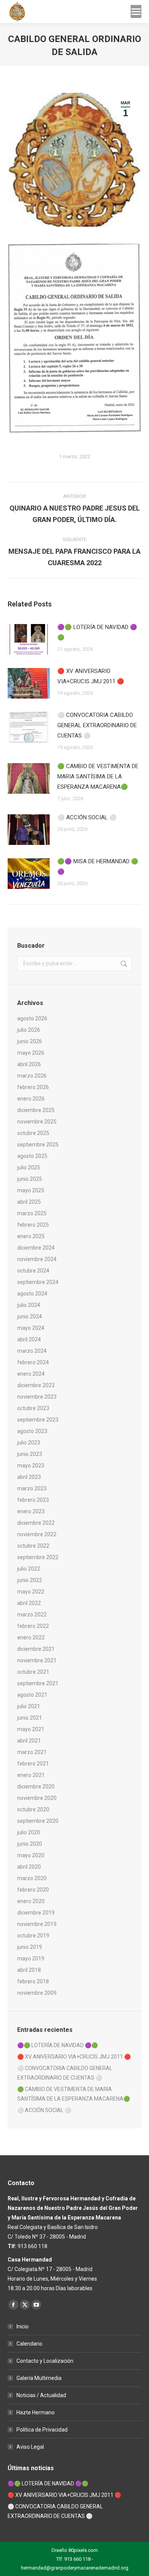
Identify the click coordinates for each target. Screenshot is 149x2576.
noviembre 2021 (37, 1660)
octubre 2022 (33, 1546)
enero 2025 (31, 1236)
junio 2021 (30, 1718)
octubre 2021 (33, 1672)
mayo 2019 (31, 1958)
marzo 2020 (32, 1878)
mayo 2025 (31, 1190)
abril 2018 (29, 1970)
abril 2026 (29, 1064)
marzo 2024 (32, 1351)
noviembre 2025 (37, 1122)
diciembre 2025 (36, 1110)
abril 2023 (29, 1477)
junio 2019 (30, 1947)
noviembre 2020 (37, 1798)
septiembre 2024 (38, 1282)
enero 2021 (31, 1775)
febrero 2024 (33, 1362)
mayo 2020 (31, 1855)
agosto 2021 (32, 1695)
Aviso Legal (30, 2447)
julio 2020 (29, 1832)
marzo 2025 (32, 1213)
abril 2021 (29, 1741)
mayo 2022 (31, 1592)
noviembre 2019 (37, 1924)
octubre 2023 (33, 1408)
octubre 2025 (33, 1133)
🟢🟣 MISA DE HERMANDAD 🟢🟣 (98, 867)
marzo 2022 (32, 1615)
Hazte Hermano (36, 2412)
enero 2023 (31, 1511)
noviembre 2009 (37, 1993)
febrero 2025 (33, 1225)
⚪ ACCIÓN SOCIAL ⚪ (87, 817)
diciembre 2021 (36, 1649)
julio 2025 (29, 1167)
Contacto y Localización (45, 2361)
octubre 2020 (33, 1809)
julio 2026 (29, 1030)
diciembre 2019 (36, 1913)
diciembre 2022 (36, 1523)
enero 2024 (31, 1374)
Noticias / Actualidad (41, 2395)
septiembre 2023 (38, 1420)
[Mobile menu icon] (136, 11)
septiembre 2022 (38, 1557)
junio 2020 (30, 1844)
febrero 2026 (33, 1087)
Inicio (23, 2326)
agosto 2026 (32, 1018)
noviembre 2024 (37, 1259)
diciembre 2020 (36, 1787)
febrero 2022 (33, 1626)
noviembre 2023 (37, 1397)
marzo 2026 (32, 1076)
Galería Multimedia (39, 2378)
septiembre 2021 (38, 1683)
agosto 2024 (32, 1294)
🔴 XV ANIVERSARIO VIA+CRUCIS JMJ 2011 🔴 (91, 676)
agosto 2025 (32, 1156)
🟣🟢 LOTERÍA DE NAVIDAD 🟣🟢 (97, 632)
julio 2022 (29, 1569)
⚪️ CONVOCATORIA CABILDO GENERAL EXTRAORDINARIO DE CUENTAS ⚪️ (97, 725)
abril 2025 (29, 1202)
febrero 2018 (33, 1981)
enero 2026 (31, 1099)
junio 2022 (30, 1580)
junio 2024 (30, 1316)
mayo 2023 (31, 1466)
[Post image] (29, 639)
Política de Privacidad (42, 2430)
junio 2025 (30, 1179)
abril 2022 (29, 1603)
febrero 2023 (33, 1500)
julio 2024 (29, 1305)
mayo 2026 (31, 1053)
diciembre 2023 (36, 1385)
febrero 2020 (33, 1890)
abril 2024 (29, 1339)
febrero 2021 (33, 1764)
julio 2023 (29, 1443)
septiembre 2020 (38, 1821)
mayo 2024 (31, 1328)
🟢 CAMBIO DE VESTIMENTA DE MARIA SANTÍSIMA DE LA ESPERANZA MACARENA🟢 (98, 777)
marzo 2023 (32, 1488)
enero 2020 (31, 1901)
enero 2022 (31, 1637)
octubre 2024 (33, 1271)
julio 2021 (29, 1706)
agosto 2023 (32, 1431)
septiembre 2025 (38, 1145)
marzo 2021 (32, 1752)
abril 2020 (29, 1867)
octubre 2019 (33, 1936)
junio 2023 (30, 1454)
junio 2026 (30, 1041)
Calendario (29, 2344)
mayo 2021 (31, 1729)
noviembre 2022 (37, 1534)
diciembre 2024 (36, 1248)
